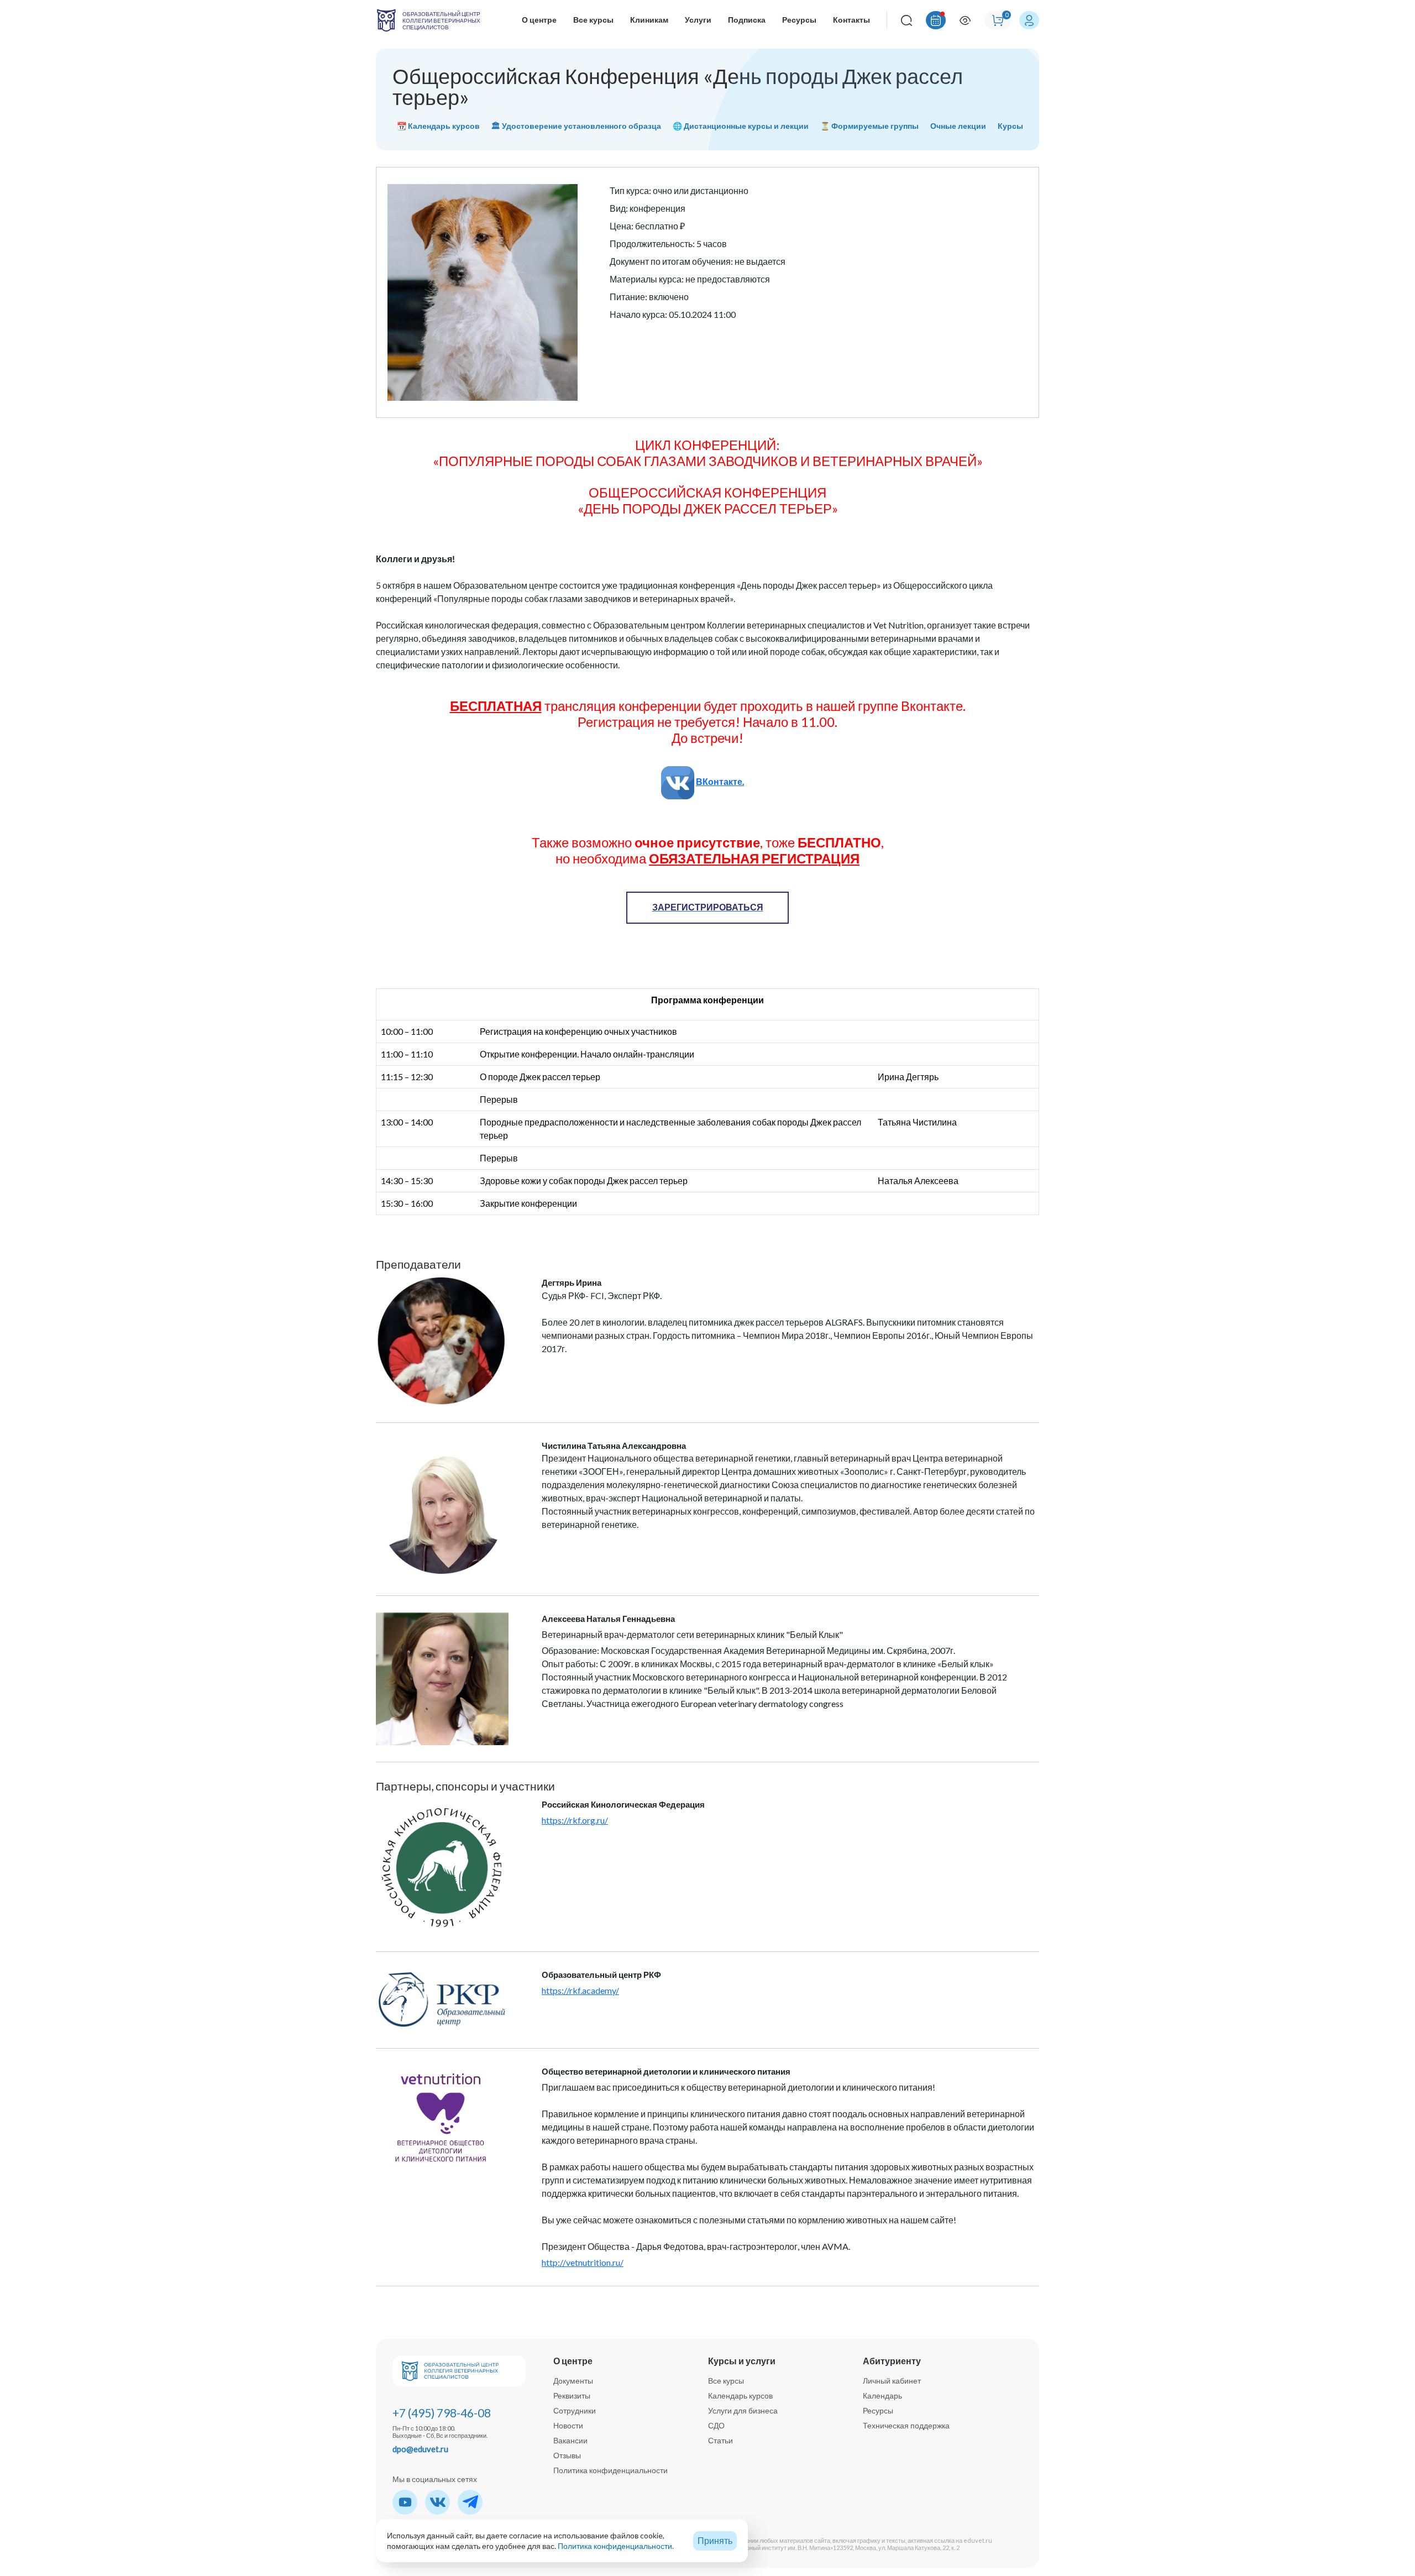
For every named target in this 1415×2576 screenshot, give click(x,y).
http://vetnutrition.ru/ (583, 2262)
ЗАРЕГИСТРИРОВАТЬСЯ (708, 907)
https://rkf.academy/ (580, 1990)
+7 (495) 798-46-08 (442, 2413)
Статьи (720, 2440)
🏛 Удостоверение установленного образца (576, 126)
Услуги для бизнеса (743, 2410)
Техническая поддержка (906, 2425)
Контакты (851, 20)
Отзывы (567, 2455)
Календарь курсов (740, 2396)
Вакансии (570, 2440)
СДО (716, 2425)
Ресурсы (799, 20)
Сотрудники (575, 2410)
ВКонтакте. (720, 781)
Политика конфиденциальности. (616, 2546)
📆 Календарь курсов (438, 126)
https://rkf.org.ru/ (575, 1820)
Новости (568, 2425)
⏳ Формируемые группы (869, 126)
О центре (539, 20)
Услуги (698, 20)
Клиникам (649, 20)
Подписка (747, 20)
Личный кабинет (892, 2381)
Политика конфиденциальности (610, 2470)
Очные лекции (958, 126)
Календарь (882, 2396)
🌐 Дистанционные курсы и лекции (741, 126)
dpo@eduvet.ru (420, 2449)
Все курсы (593, 20)
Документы (573, 2381)
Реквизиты (572, 2396)
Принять (715, 2540)
